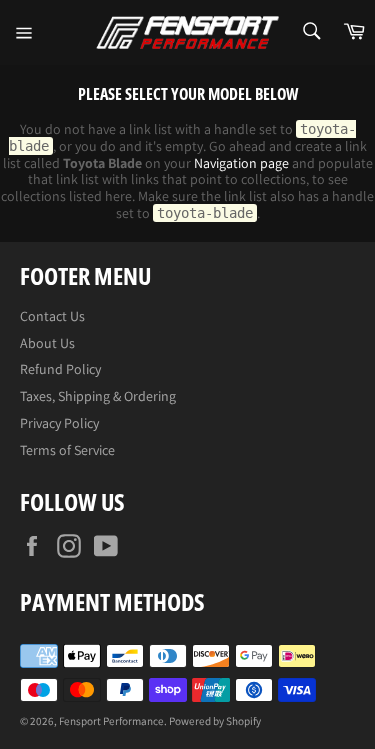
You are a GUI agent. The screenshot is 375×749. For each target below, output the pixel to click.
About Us (47, 343)
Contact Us (52, 316)
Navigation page (241, 163)
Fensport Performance (111, 721)
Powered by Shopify (215, 721)
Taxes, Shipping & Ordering (98, 396)
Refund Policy (60, 369)
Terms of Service (67, 450)
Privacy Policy (59, 423)
